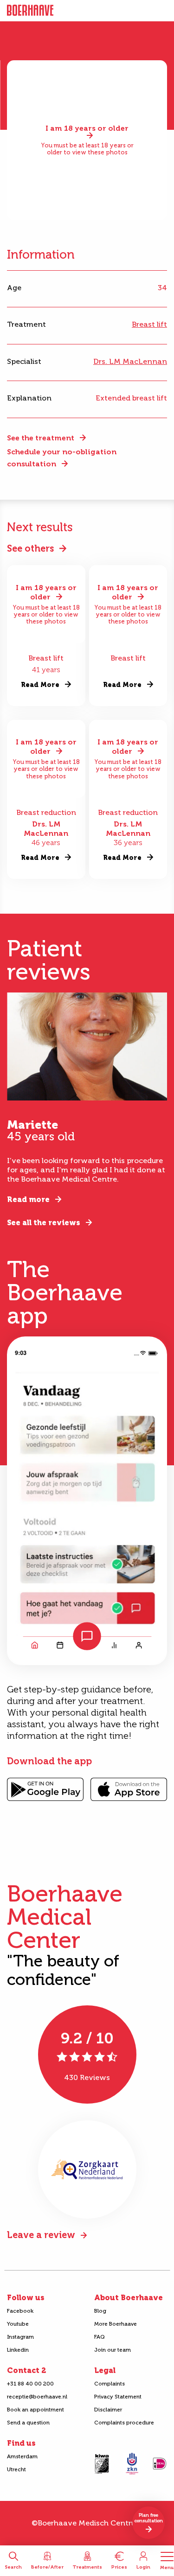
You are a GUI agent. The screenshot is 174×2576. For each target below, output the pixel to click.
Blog (100, 2311)
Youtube (18, 2324)
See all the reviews (44, 1223)
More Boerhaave (116, 2324)
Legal (105, 2370)
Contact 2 (26, 2370)
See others (30, 548)
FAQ (100, 2337)
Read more (28, 1199)
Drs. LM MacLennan (130, 361)
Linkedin (18, 2350)
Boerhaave (30, 11)
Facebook (20, 2311)
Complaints (110, 2384)
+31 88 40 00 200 (30, 2384)
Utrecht (16, 2469)
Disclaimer (108, 2410)
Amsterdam (22, 2456)
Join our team (113, 2350)
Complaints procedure (124, 2423)
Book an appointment (35, 2410)
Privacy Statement (118, 2397)
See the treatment (41, 438)
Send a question (28, 2423)
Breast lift (149, 324)
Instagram (20, 2337)
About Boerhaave (129, 2298)
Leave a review (41, 2235)
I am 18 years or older (87, 129)
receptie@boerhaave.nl (37, 2397)
